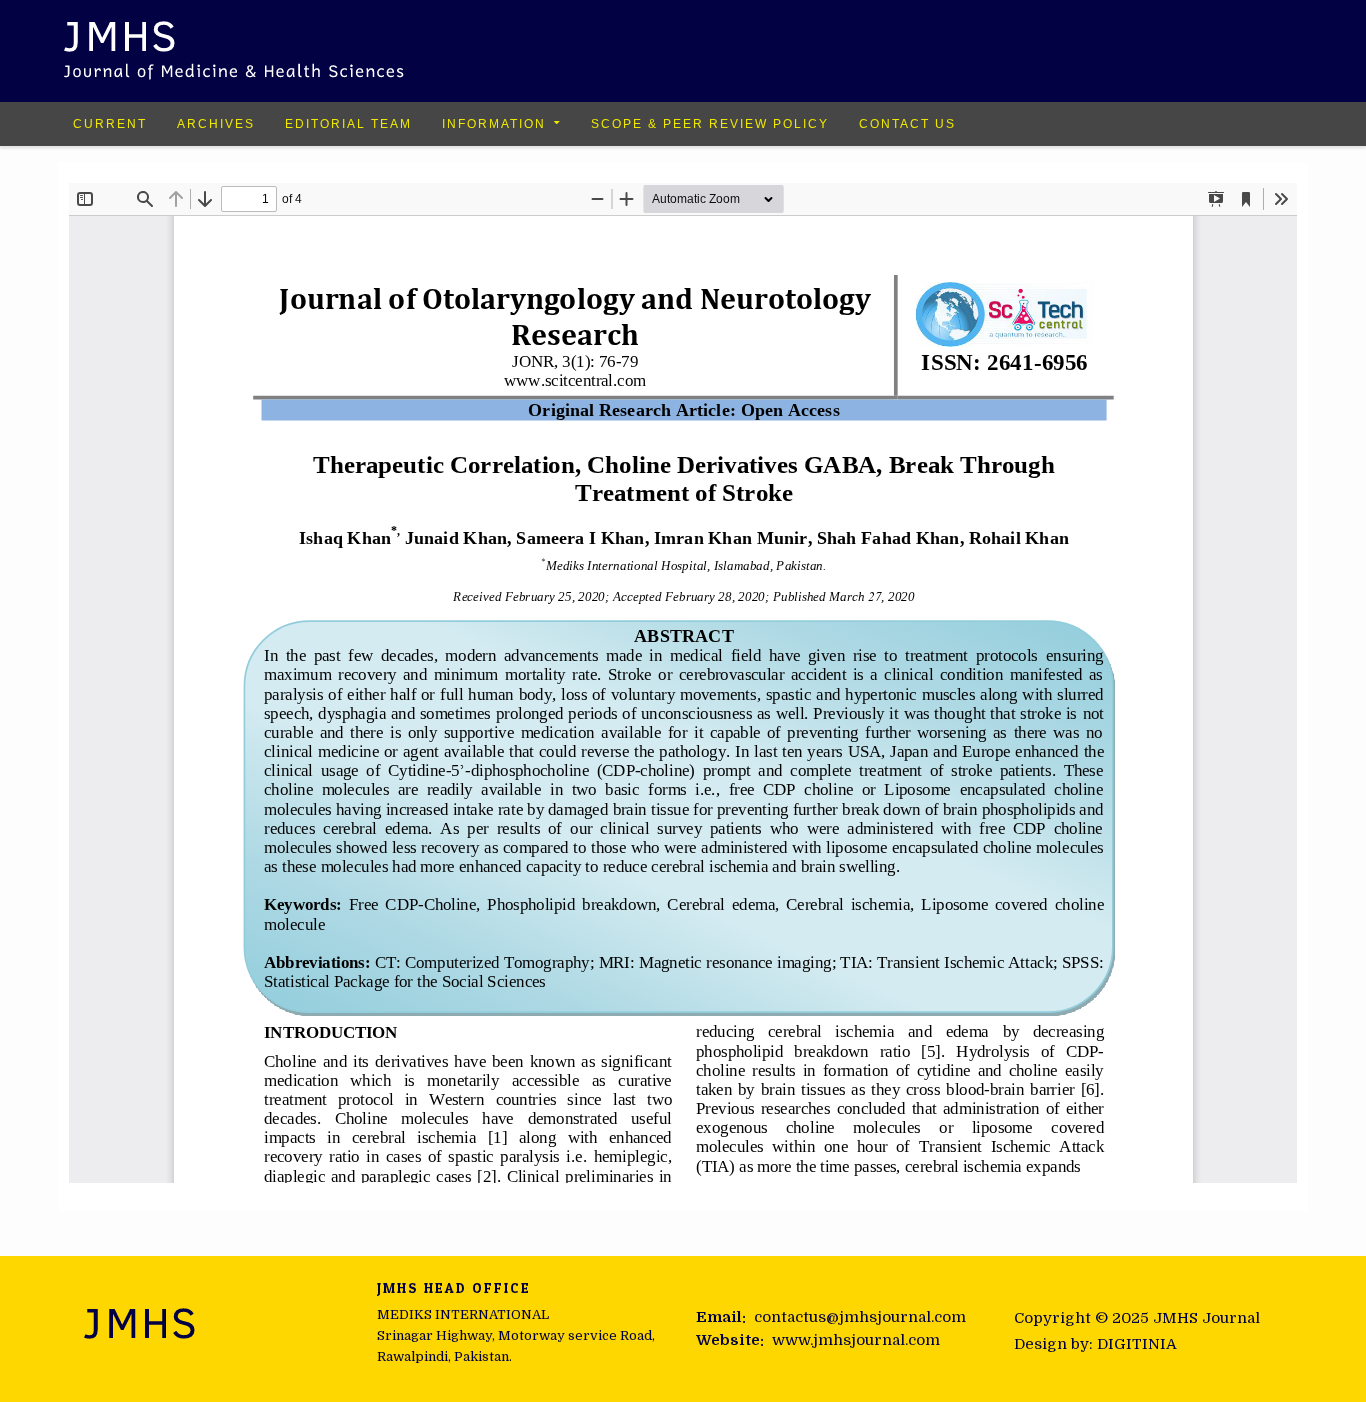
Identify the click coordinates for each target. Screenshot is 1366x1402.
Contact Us (907, 124)
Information (494, 124)
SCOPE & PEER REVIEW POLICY (710, 124)
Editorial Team (348, 124)
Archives (216, 124)
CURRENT (110, 124)
